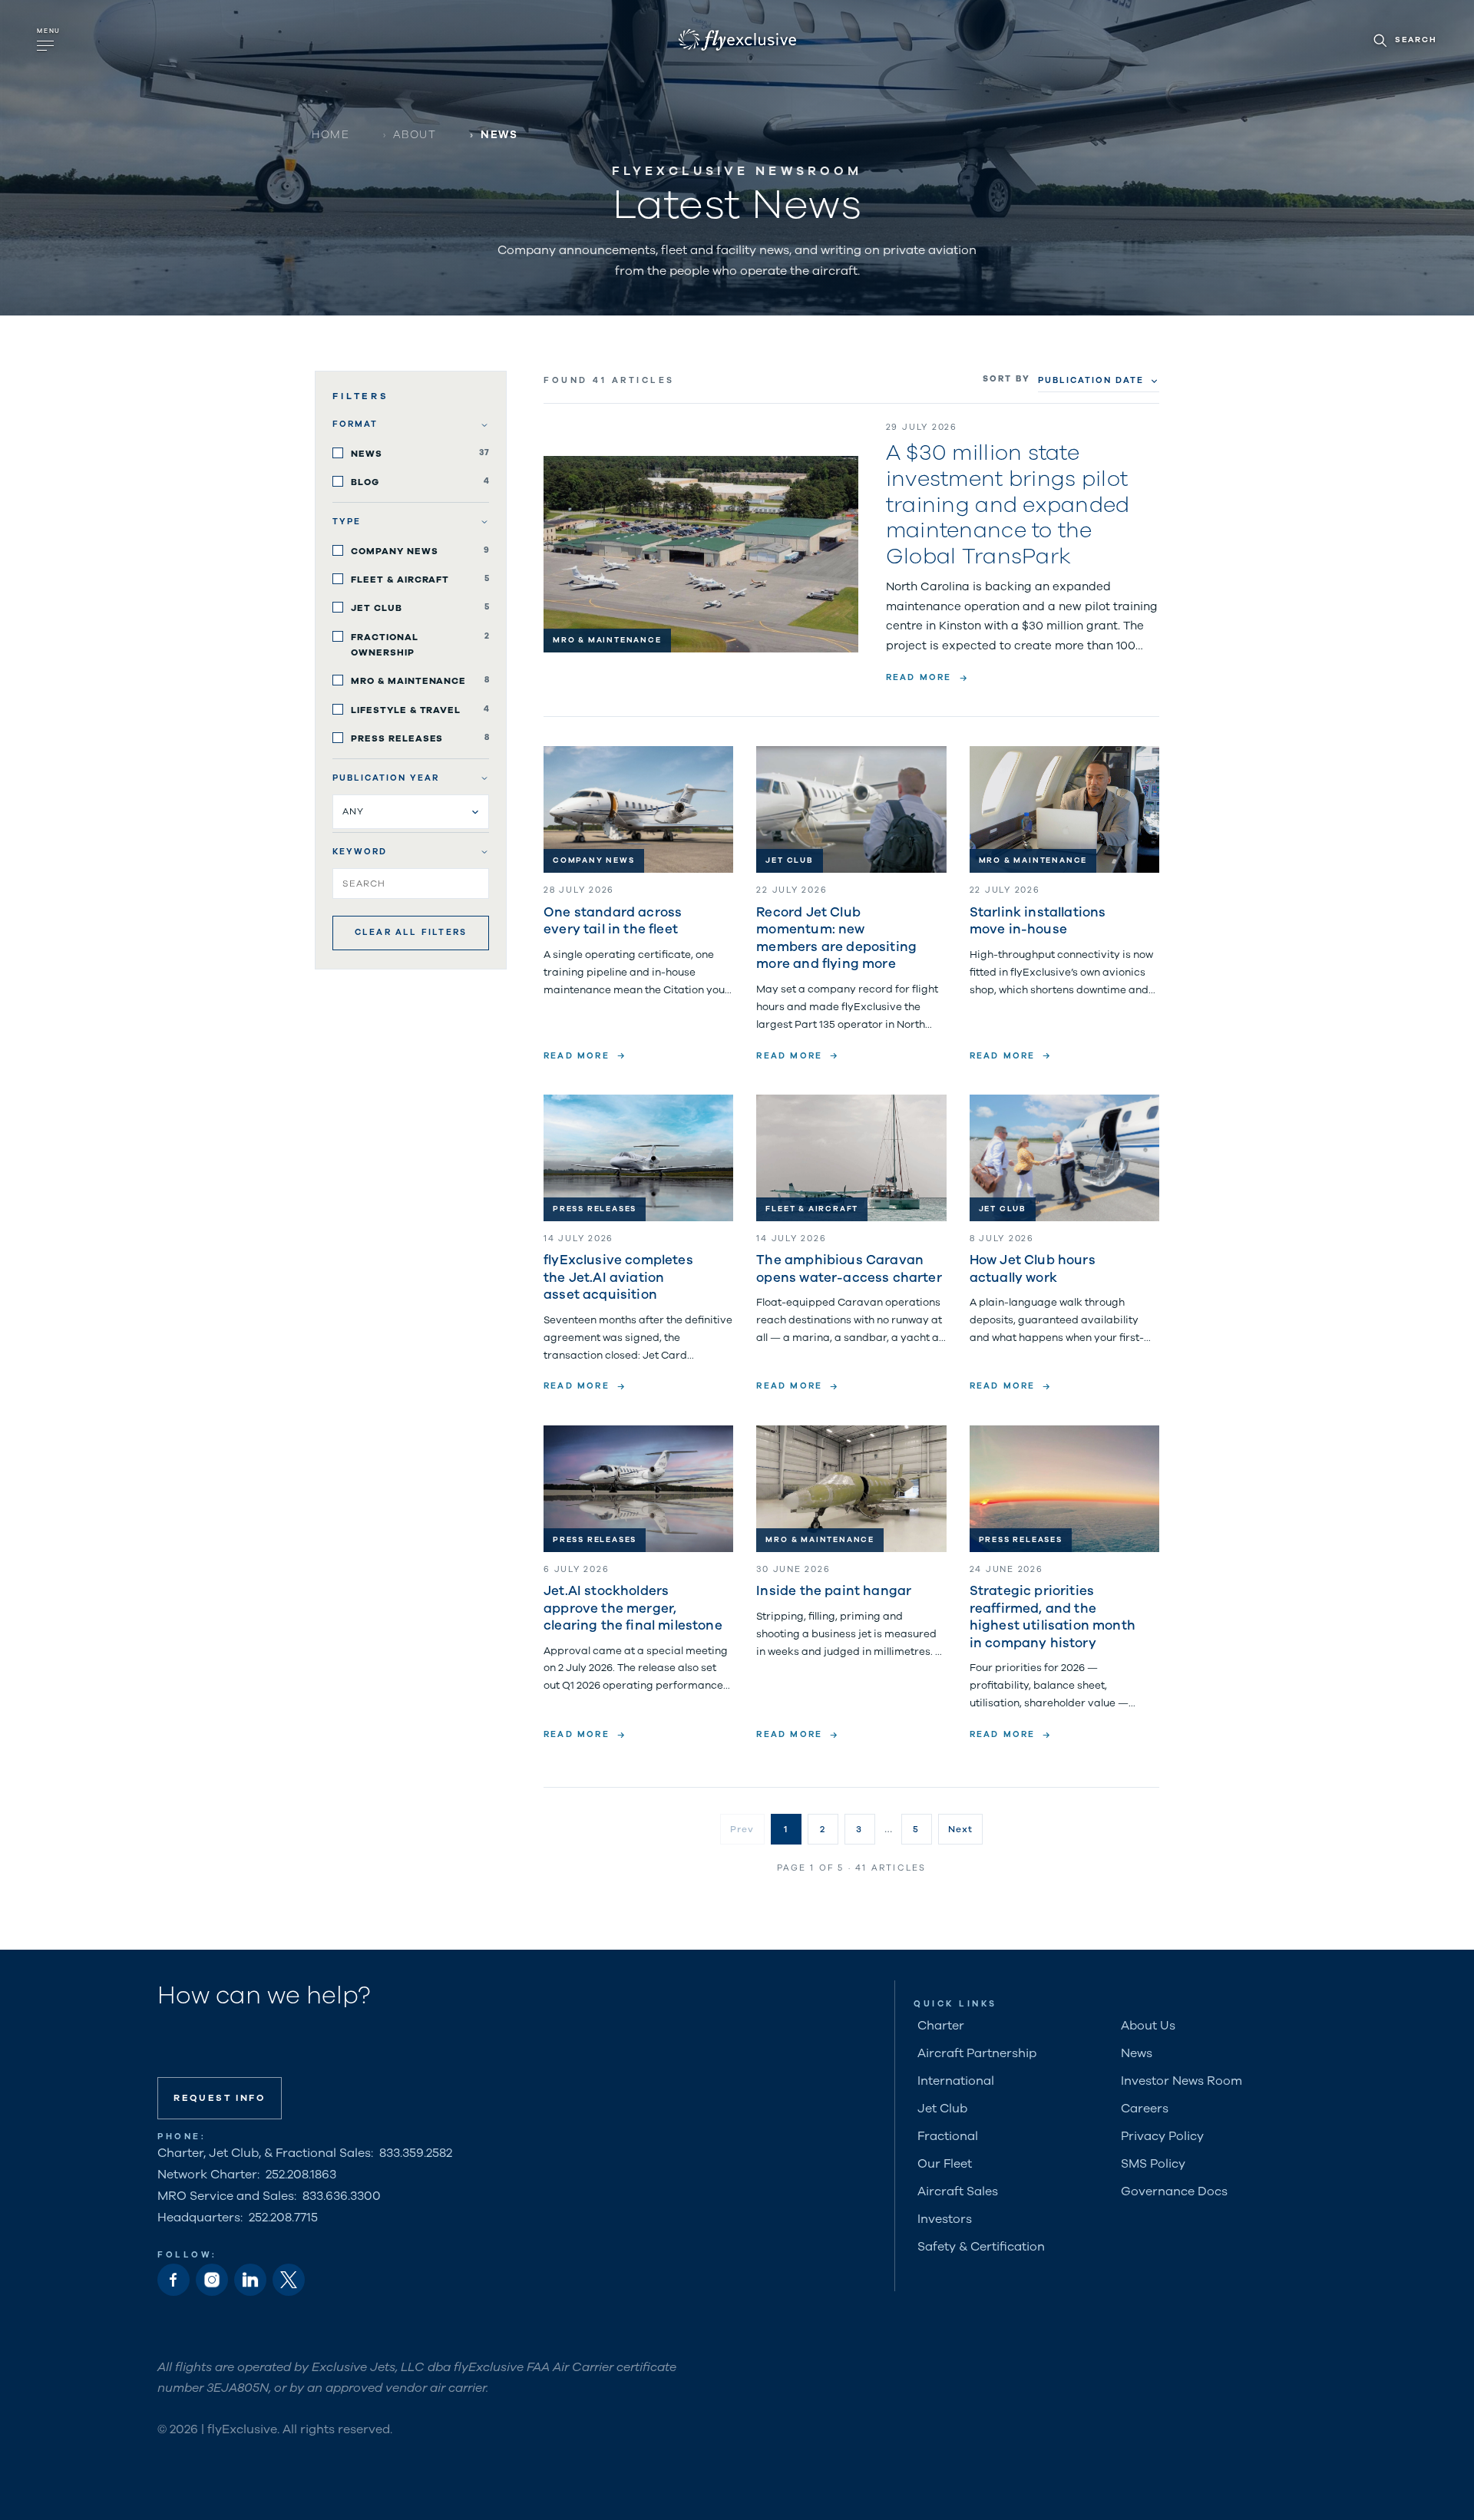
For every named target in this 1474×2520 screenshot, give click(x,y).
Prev (742, 1829)
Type (347, 522)
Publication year (386, 778)
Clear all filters (411, 932)
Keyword (360, 852)
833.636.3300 (342, 2196)
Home (330, 135)
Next (961, 1829)
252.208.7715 (283, 2218)
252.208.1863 (301, 2175)
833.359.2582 (416, 2153)
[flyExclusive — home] (737, 40)
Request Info (220, 2098)
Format (355, 424)
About (415, 135)
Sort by (1006, 379)
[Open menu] (50, 40)
